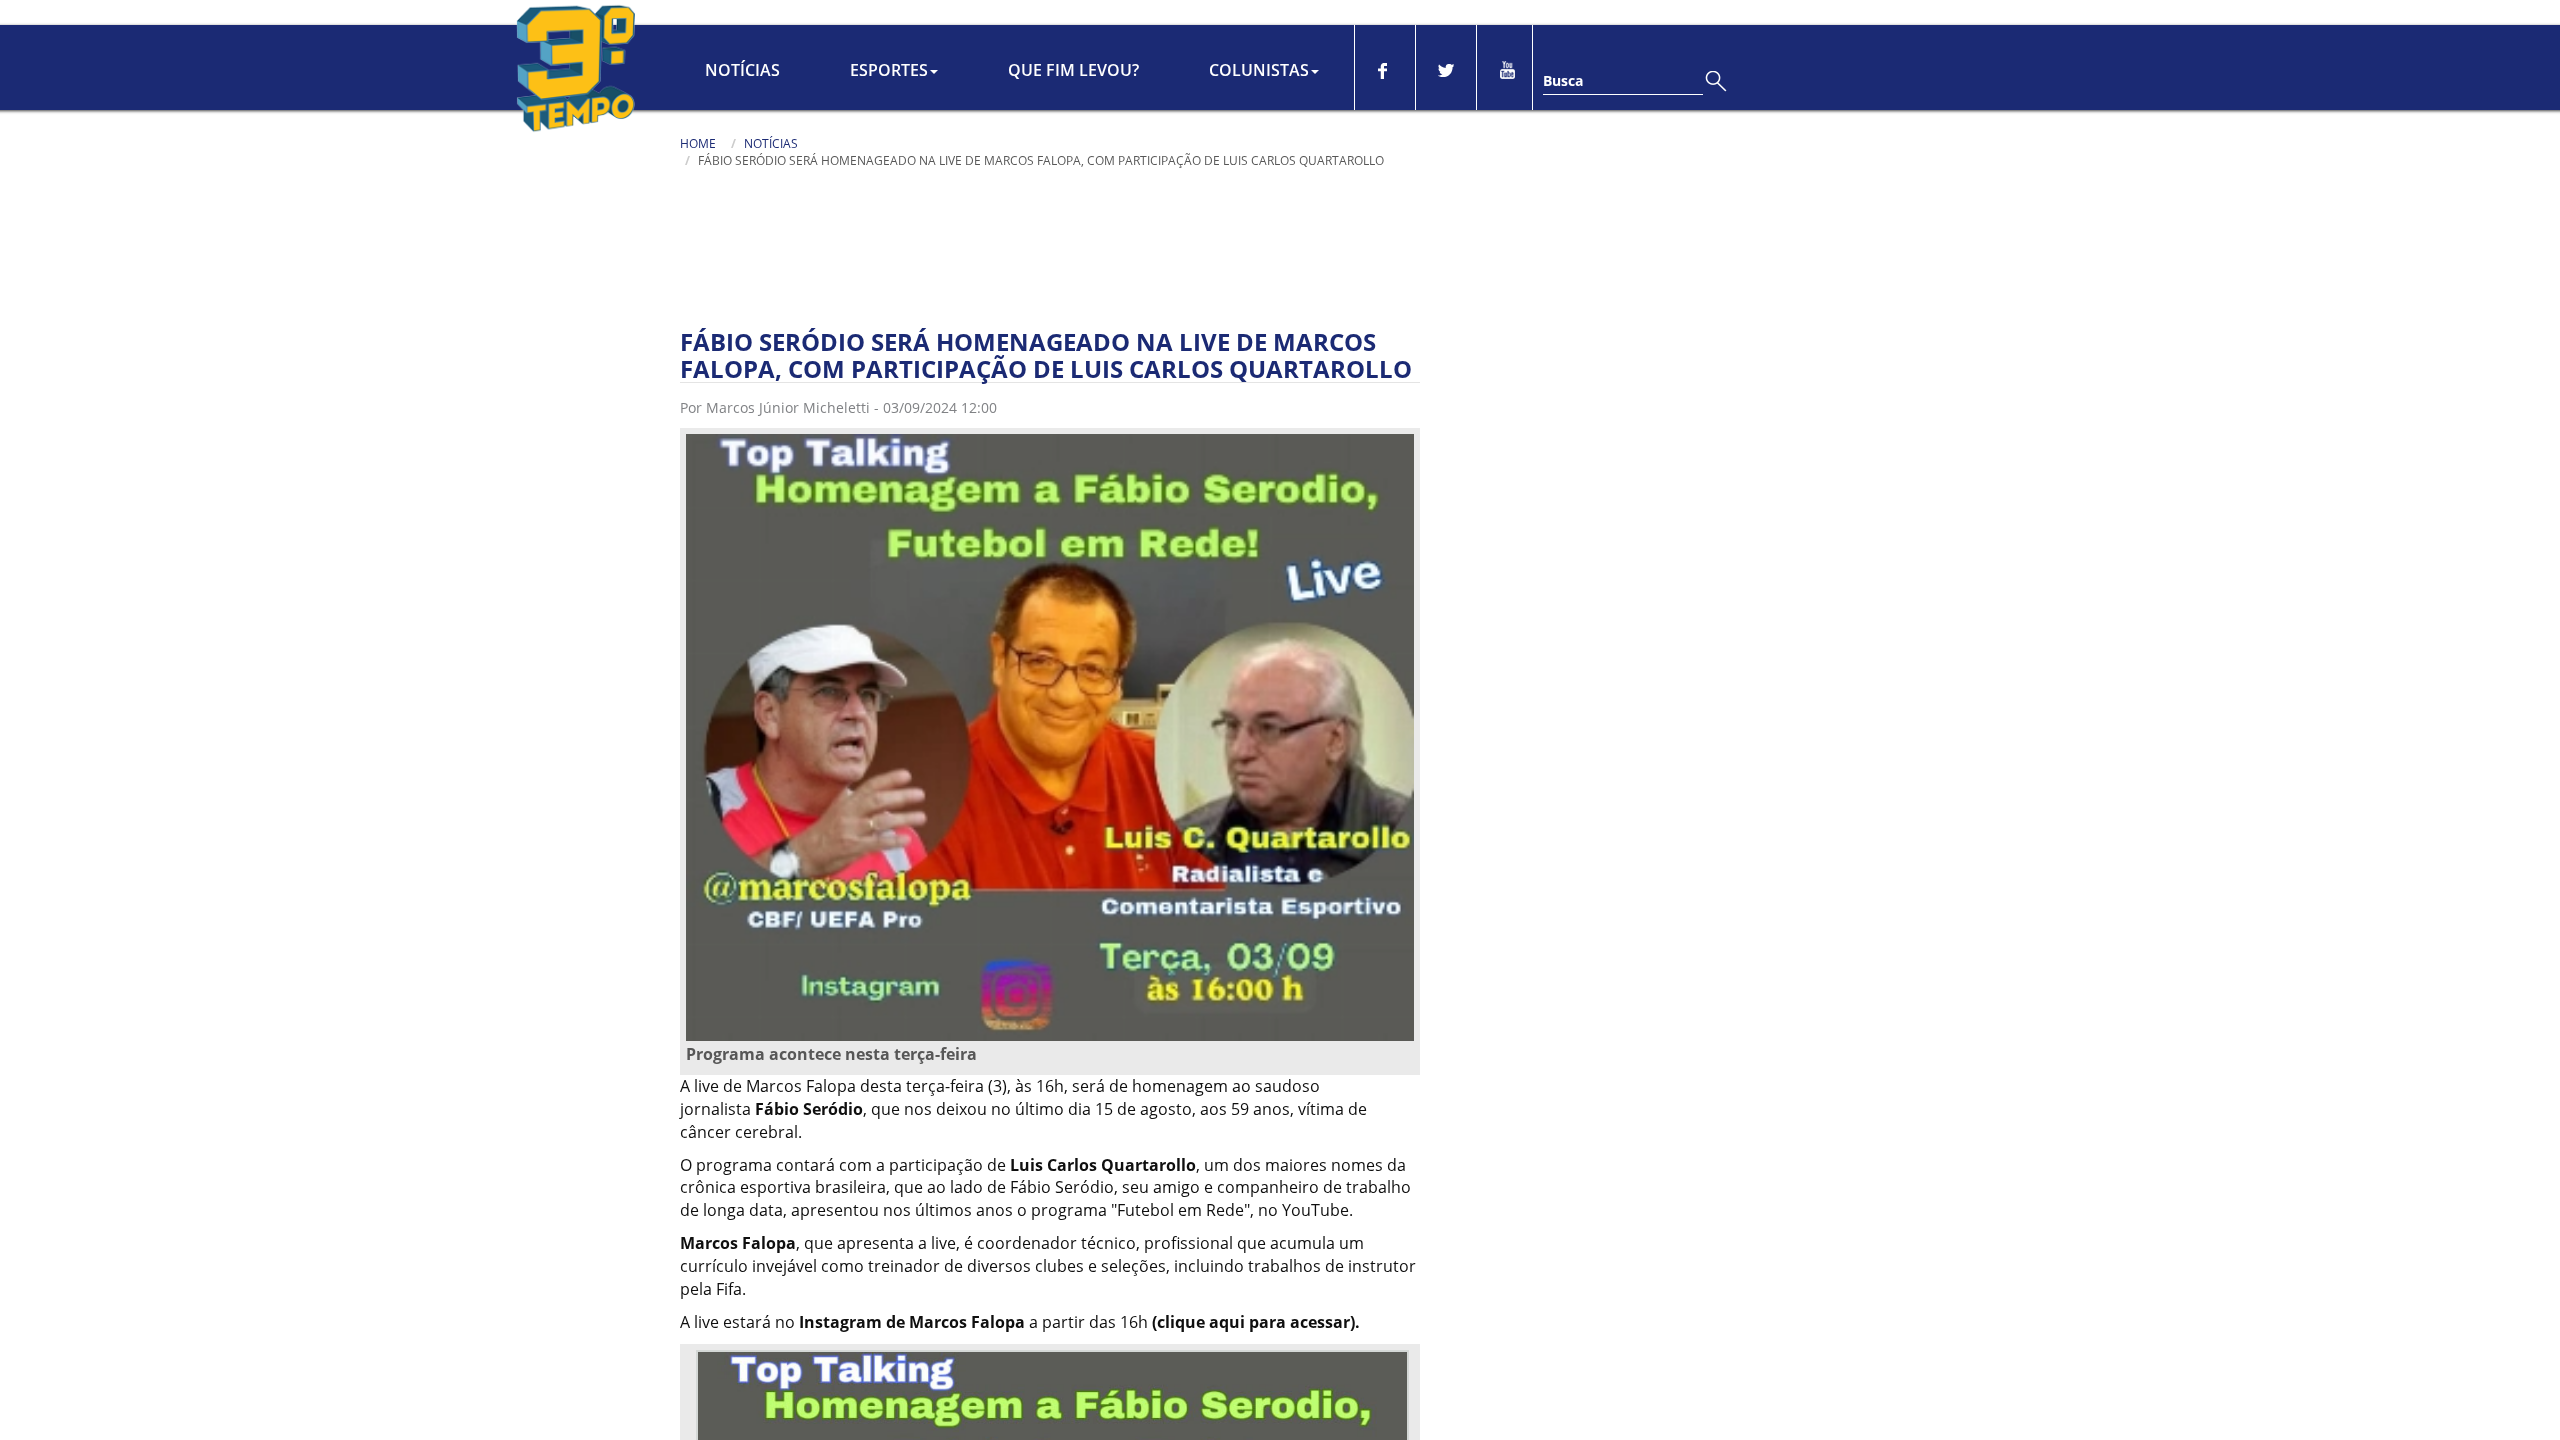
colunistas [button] (1259, 114)
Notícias (742, 114)
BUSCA (1632, 21)
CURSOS (1168, 21)
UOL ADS (1319, 21)
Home (698, 187)
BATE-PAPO (1736, 21)
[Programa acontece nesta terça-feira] (1050, 780)
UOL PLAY (1243, 21)
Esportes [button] (889, 114)
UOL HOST (1013, 21)
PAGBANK (1093, 21)
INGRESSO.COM (912, 21)
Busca (1563, 124)
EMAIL (1837, 21)
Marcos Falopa (738, 1287)
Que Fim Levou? (1073, 114)
